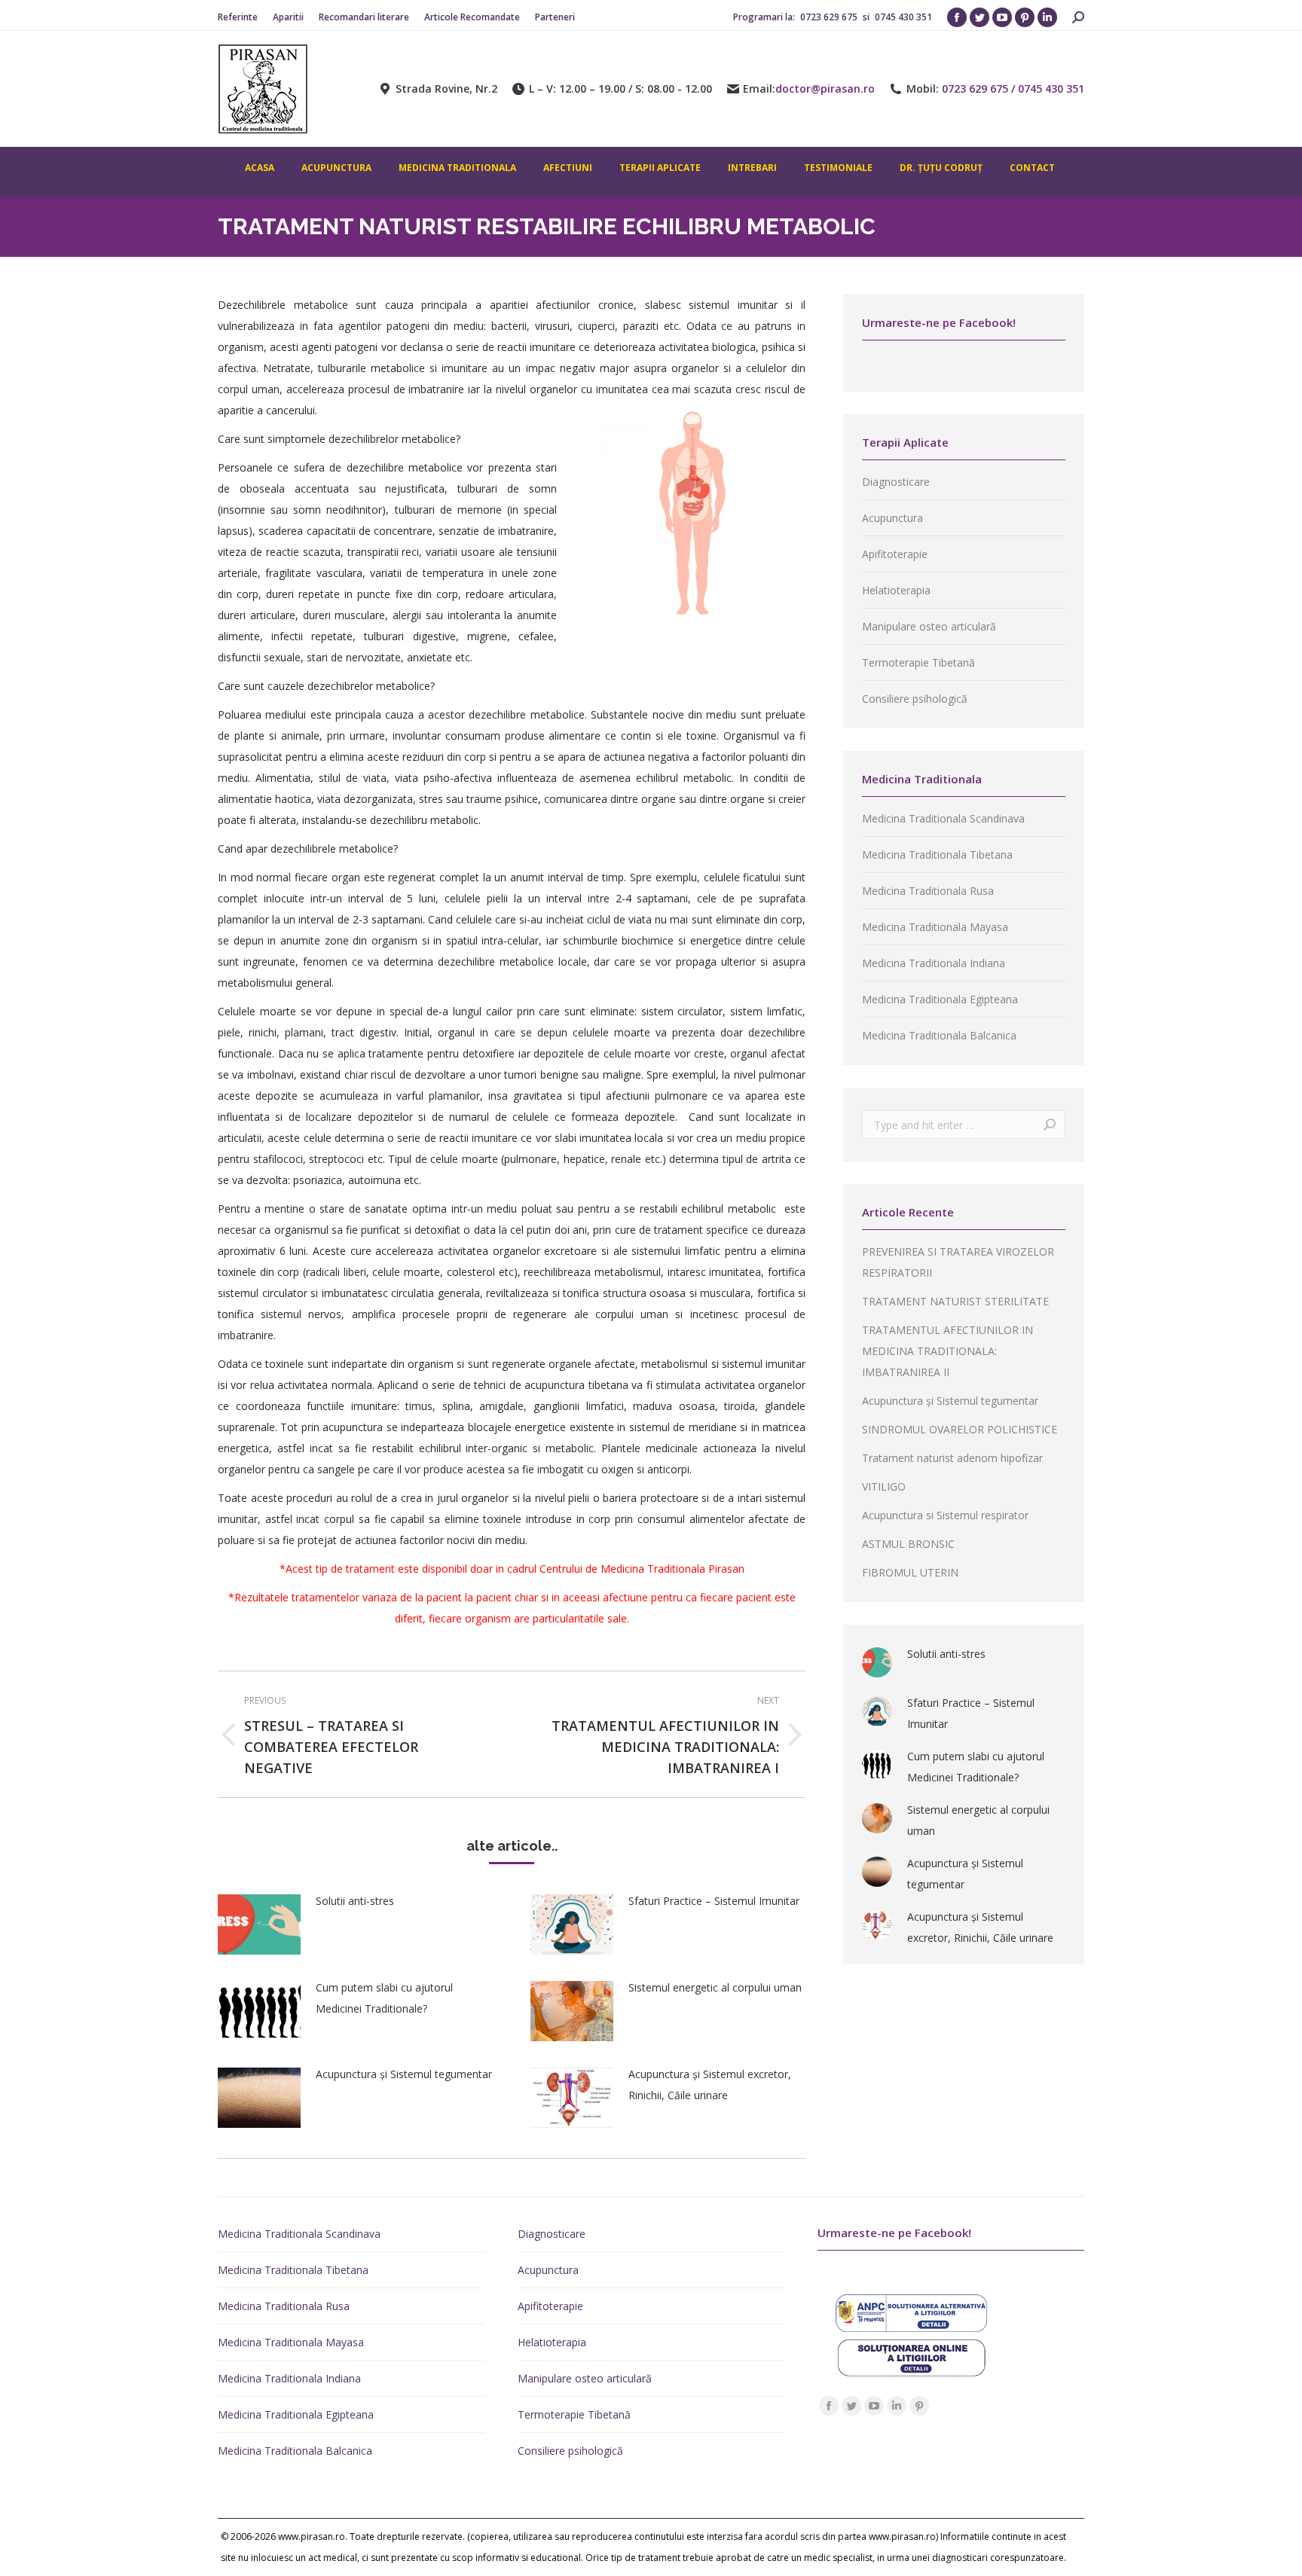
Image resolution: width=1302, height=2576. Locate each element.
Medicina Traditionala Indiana (934, 963)
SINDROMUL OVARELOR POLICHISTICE (960, 1429)
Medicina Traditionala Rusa (928, 891)
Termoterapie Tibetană (918, 662)
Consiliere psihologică (915, 699)
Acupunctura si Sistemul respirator (945, 1515)
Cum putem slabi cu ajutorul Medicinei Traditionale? (384, 1998)
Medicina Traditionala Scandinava (943, 818)
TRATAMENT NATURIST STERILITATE (955, 1301)
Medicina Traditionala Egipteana (940, 999)
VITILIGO (884, 1486)
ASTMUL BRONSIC (908, 1544)
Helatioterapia (896, 590)
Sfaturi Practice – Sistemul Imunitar (714, 1901)
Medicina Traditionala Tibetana (937, 855)
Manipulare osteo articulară (929, 626)
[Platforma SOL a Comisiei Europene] (912, 2372)
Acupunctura (892, 518)
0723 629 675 (830, 17)
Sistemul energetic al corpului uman (715, 1987)
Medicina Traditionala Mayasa (935, 927)
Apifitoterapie (895, 554)
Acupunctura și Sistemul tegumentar (404, 2074)
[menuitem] (238, 17)
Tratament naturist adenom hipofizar (952, 1458)
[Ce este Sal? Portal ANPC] (912, 2328)
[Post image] (259, 1924)
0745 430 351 (903, 17)
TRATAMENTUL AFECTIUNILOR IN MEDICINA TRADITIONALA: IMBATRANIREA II (947, 1351)
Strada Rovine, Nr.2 (446, 89)
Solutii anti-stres (355, 1901)
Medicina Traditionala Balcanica (939, 1035)
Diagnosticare (896, 482)
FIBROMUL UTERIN (910, 1572)
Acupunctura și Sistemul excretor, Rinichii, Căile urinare (710, 2085)
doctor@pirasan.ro (825, 89)
